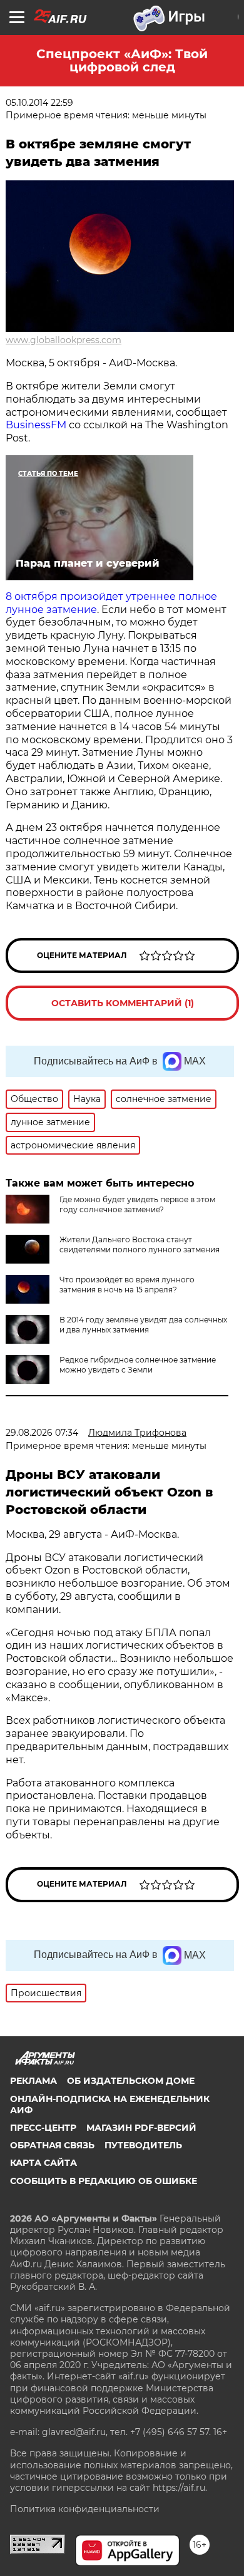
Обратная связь (52, 2145)
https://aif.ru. (180, 2488)
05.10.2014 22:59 (39, 103)
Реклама (33, 2081)
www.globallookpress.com (64, 340)
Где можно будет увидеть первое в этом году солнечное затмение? (137, 1204)
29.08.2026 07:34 (42, 1433)
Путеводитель (143, 2145)
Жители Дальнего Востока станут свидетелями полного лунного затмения (140, 1244)
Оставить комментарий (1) (123, 1003)
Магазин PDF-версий (141, 2128)
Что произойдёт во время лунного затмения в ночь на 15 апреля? (127, 1285)
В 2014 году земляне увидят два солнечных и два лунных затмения (143, 1325)
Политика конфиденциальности (85, 2509)
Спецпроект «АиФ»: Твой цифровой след (122, 60)
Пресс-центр (43, 2128)
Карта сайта (43, 2163)
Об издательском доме (131, 2081)
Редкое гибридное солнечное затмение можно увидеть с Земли (138, 1365)
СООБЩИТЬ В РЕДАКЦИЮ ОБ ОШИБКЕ (104, 2181)
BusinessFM (37, 425)
